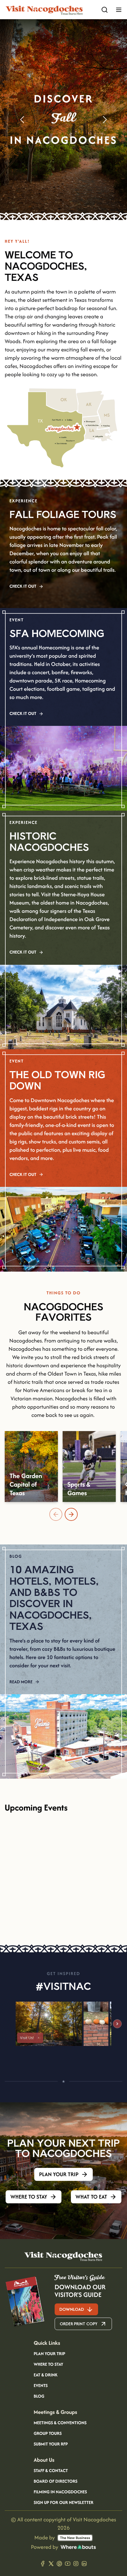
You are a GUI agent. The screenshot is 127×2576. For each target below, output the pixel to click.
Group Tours (48, 2434)
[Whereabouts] (78, 2547)
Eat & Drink (46, 2375)
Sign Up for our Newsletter (63, 2503)
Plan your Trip (49, 2354)
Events (41, 2386)
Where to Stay (48, 2365)
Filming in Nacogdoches (60, 2492)
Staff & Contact (51, 2471)
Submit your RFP (51, 2444)
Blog (39, 2396)
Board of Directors (56, 2482)
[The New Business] (75, 2538)
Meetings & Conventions (60, 2423)
